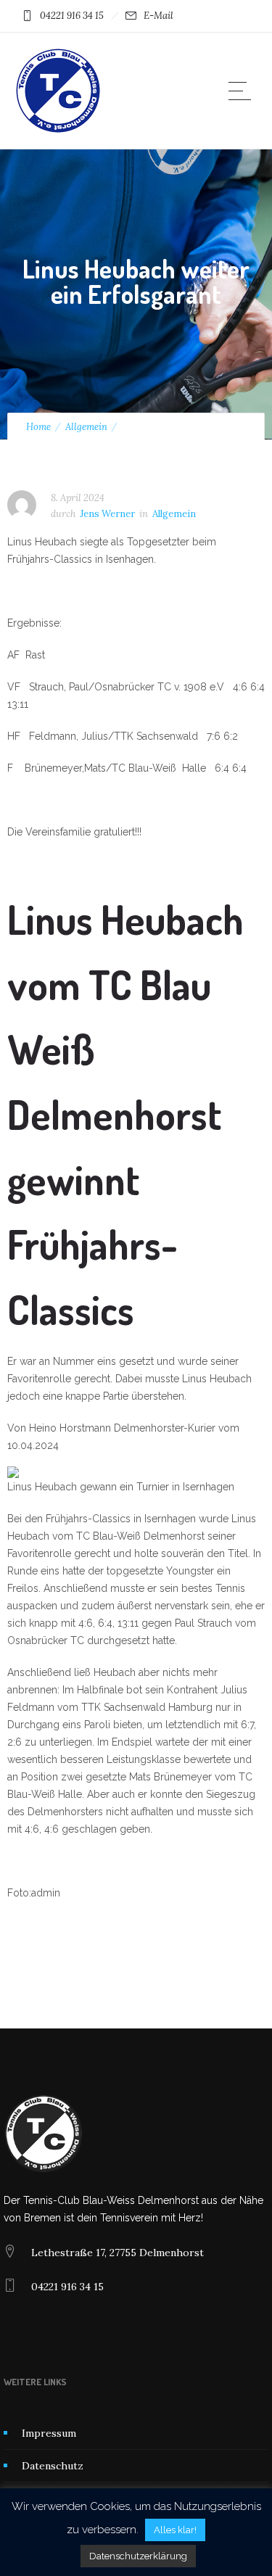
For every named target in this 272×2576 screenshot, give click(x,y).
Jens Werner (107, 514)
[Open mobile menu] (243, 91)
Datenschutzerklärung (138, 2556)
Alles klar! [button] (175, 2530)
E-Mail (158, 16)
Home (38, 427)
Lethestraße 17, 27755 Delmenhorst (118, 2253)
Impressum (49, 2433)
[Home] (58, 131)
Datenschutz (53, 2466)
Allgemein (86, 427)
